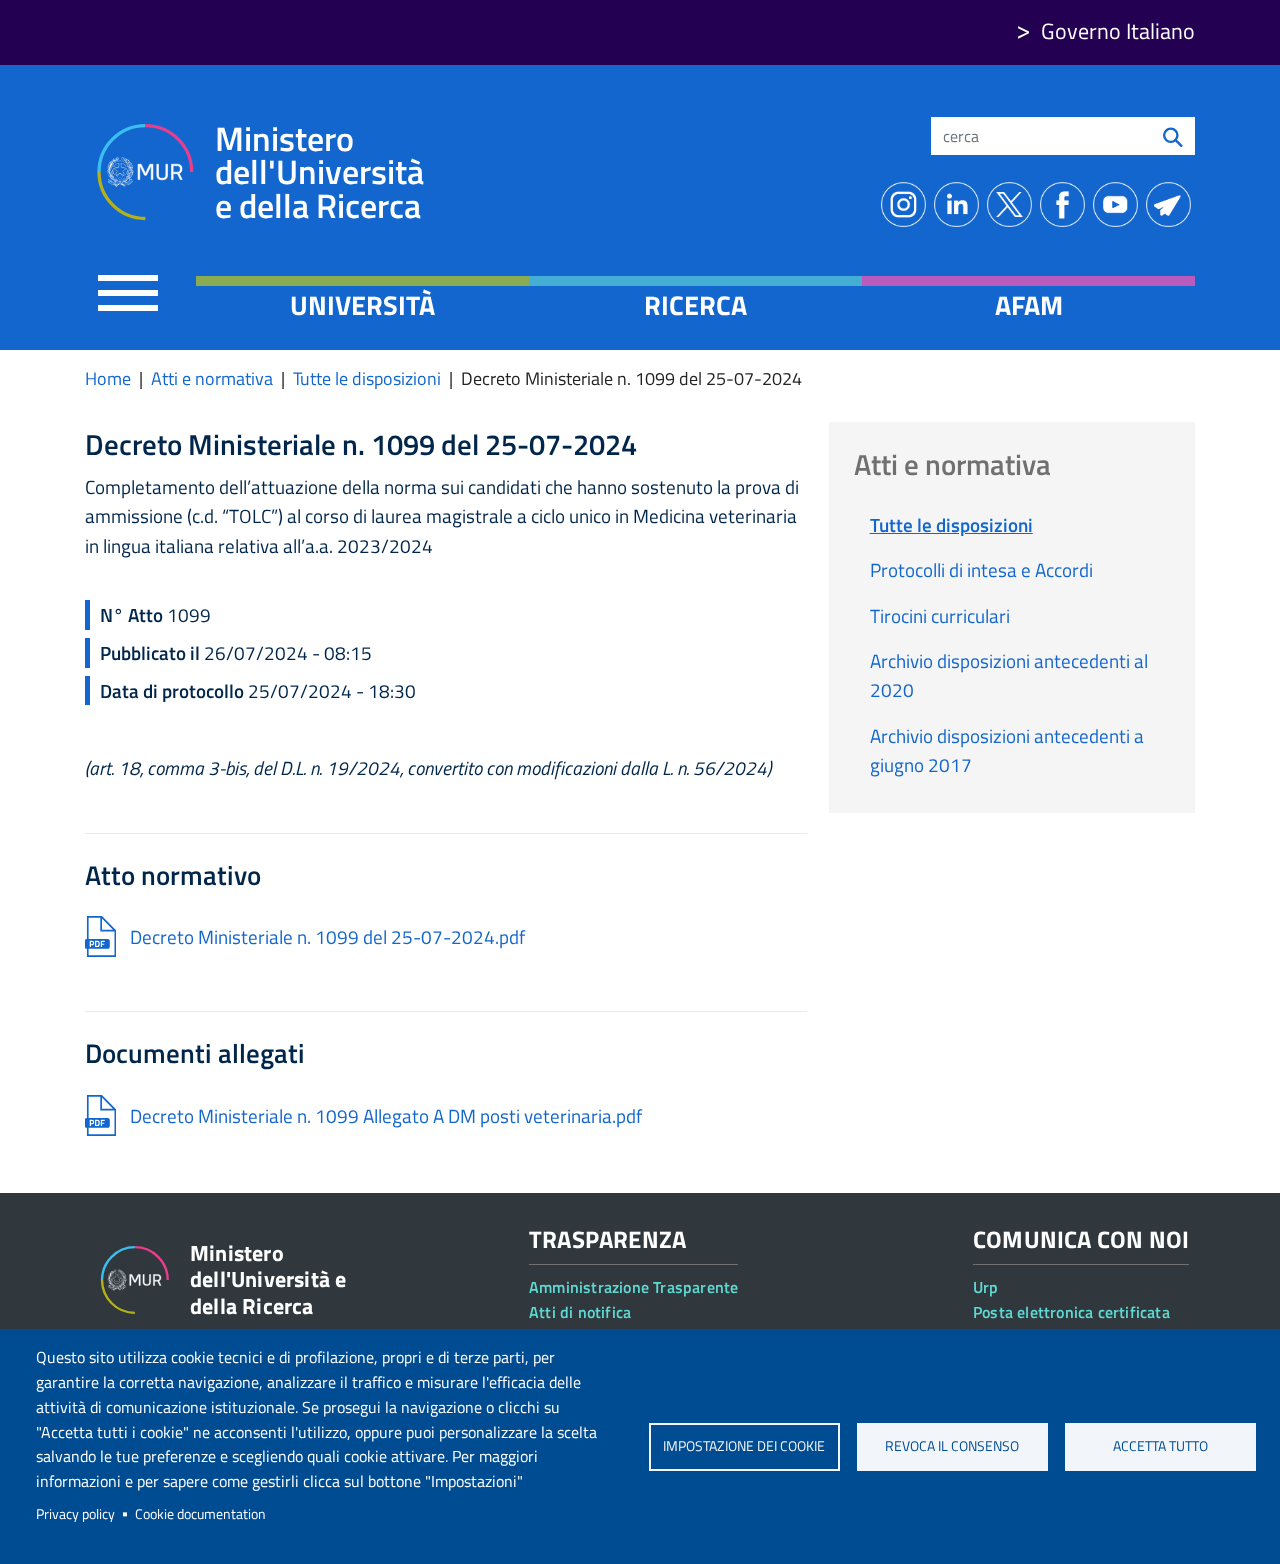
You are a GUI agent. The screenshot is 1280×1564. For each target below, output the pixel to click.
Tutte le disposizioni (367, 378)
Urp (986, 1287)
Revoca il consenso (952, 1446)
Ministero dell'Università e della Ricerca (319, 172)
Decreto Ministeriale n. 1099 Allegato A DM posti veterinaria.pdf (386, 1115)
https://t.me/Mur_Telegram (1172, 204)
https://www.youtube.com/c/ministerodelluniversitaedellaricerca (1119, 204)
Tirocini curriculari (940, 615)
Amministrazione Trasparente (633, 1287)
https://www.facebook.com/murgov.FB (1066, 204)
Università (362, 305)
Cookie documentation (200, 1514)
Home (108, 378)
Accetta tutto (1160, 1446)
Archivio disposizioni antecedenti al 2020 (1009, 675)
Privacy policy (75, 1514)
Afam (1029, 305)
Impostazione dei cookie (744, 1446)
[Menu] (128, 292)
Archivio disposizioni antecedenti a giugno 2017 (1007, 750)
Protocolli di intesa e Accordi (981, 569)
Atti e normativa (212, 378)
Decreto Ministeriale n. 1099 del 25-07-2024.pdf (327, 936)
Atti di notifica (580, 1312)
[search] (1173, 136)
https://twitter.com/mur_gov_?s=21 (1013, 204)
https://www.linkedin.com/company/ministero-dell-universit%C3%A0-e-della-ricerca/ (960, 204)
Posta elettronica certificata (1071, 1312)
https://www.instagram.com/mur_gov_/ (907, 204)
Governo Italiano (1118, 31)
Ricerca (695, 305)
